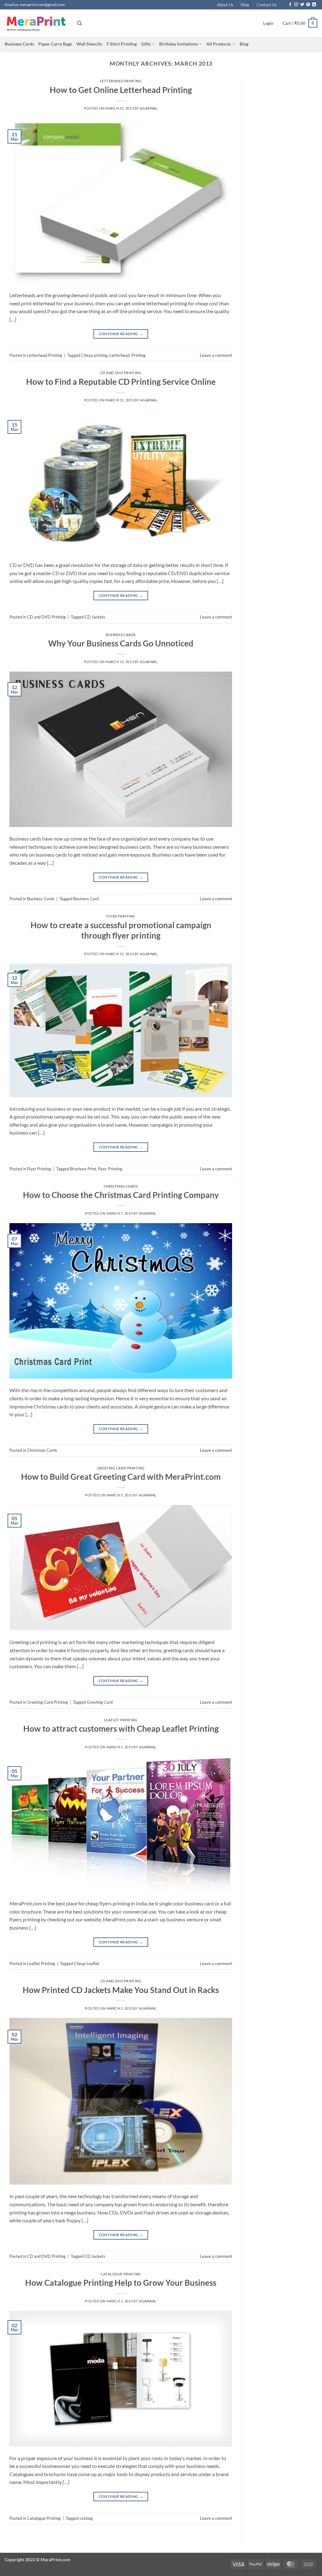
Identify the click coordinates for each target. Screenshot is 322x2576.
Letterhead (119, 355)
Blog (244, 44)
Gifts (146, 44)
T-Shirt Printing (122, 44)
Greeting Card (100, 1702)
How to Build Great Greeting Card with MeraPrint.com (121, 1477)
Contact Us (267, 5)
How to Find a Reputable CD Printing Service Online (121, 382)
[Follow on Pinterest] (308, 5)
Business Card (86, 899)
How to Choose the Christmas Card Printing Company (121, 1195)
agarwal (149, 108)
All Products (219, 44)
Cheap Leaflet (87, 1963)
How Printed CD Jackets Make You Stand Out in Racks (121, 1990)
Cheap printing (94, 355)
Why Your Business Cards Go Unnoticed (121, 643)
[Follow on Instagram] (296, 5)
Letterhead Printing (121, 81)
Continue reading (121, 334)
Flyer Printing (121, 916)
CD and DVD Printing (121, 373)
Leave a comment (216, 355)
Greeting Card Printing (121, 1468)
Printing (139, 355)
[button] (268, 23)
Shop (245, 5)
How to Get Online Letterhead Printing (121, 90)
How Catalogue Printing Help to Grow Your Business (121, 2283)
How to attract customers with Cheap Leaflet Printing (121, 1729)
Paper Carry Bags (55, 44)
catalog (86, 2518)
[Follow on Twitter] (302, 5)
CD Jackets (95, 617)
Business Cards (19, 44)
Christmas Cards (121, 1186)
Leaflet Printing (121, 1720)
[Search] (79, 23)
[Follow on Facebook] (290, 5)
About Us (225, 5)
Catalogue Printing (121, 2274)
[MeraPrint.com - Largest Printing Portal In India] (36, 23)
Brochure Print (83, 1169)
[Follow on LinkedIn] (314, 5)
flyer (102, 1169)
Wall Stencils (89, 44)
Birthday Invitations (178, 44)
